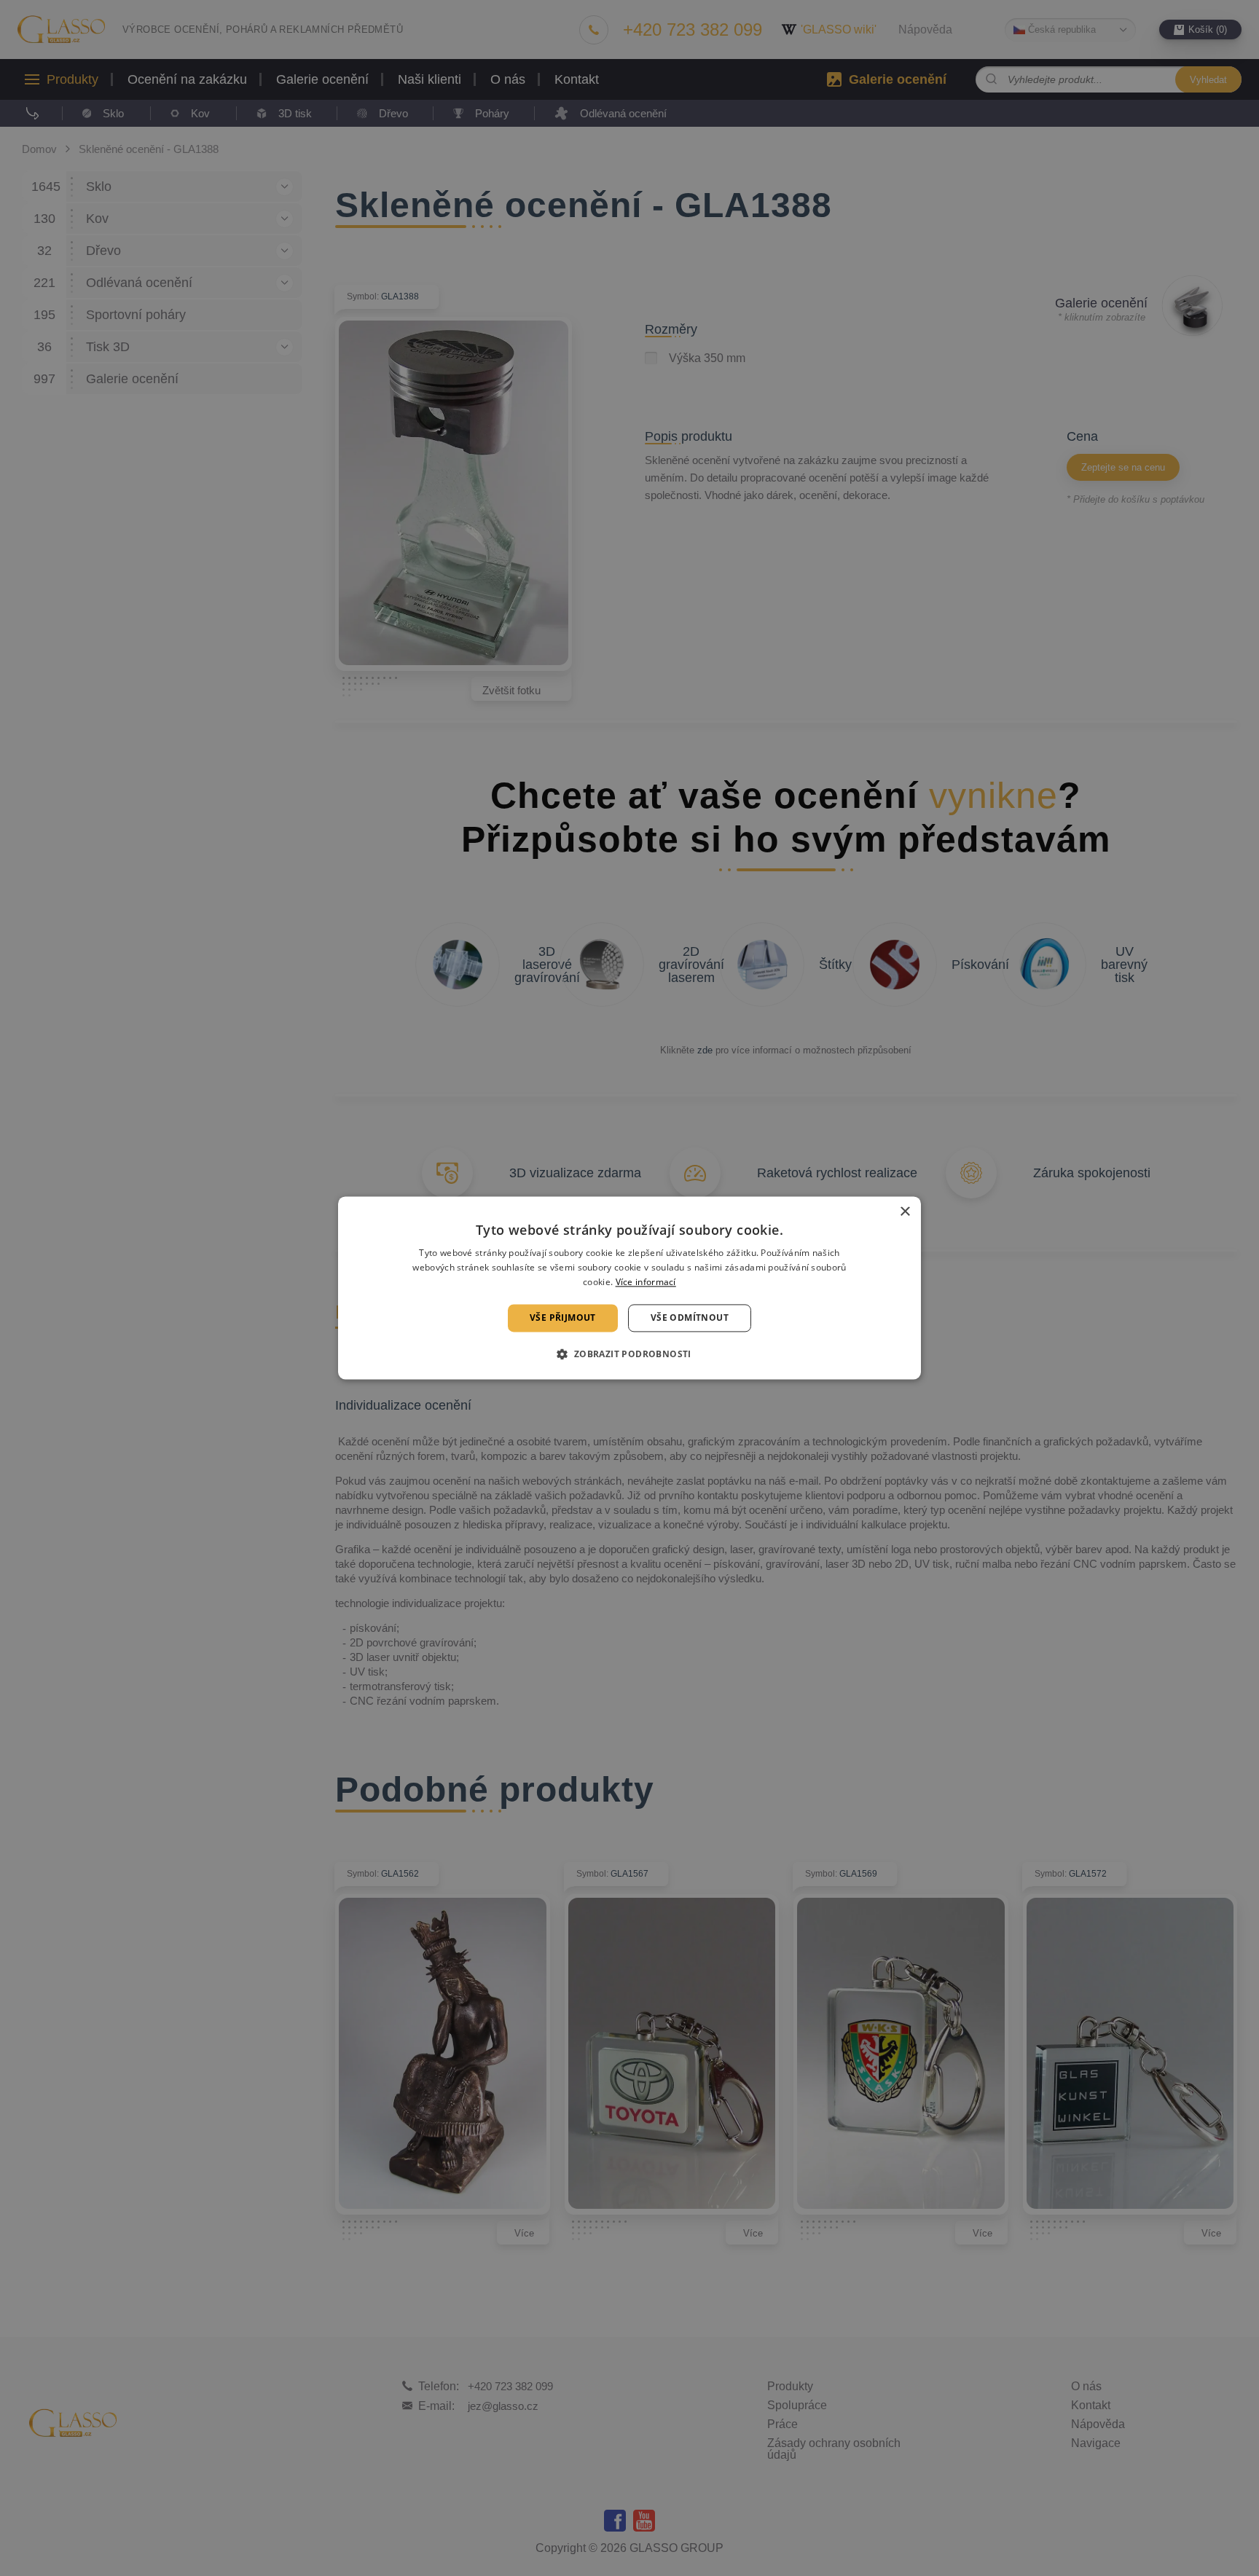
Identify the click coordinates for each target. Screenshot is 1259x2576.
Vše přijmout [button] (563, 1318)
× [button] (905, 1212)
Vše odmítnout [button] (690, 1318)
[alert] (629, 1288)
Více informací (646, 1282)
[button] (629, 1354)
